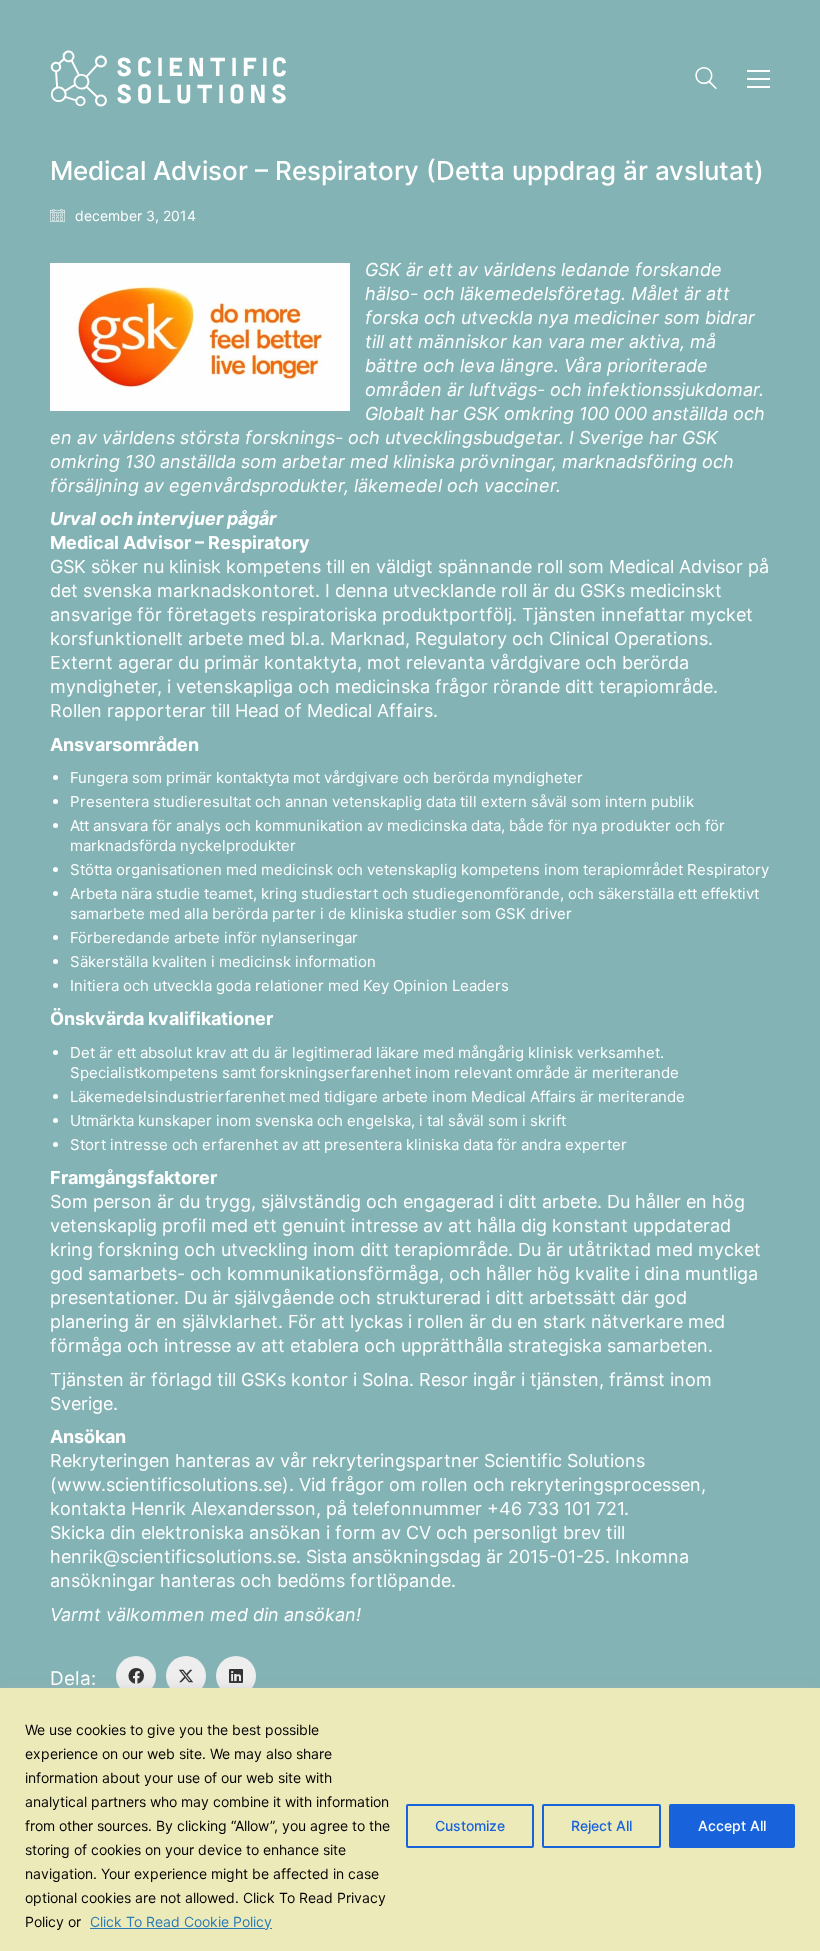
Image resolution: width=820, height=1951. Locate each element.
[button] (758, 79)
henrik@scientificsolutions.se (173, 1556)
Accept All (732, 1825)
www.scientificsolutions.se (169, 1484)
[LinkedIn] (236, 1676)
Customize (470, 1825)
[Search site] (706, 80)
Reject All (601, 1825)
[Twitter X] (186, 1676)
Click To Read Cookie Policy (181, 1921)
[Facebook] (136, 1676)
